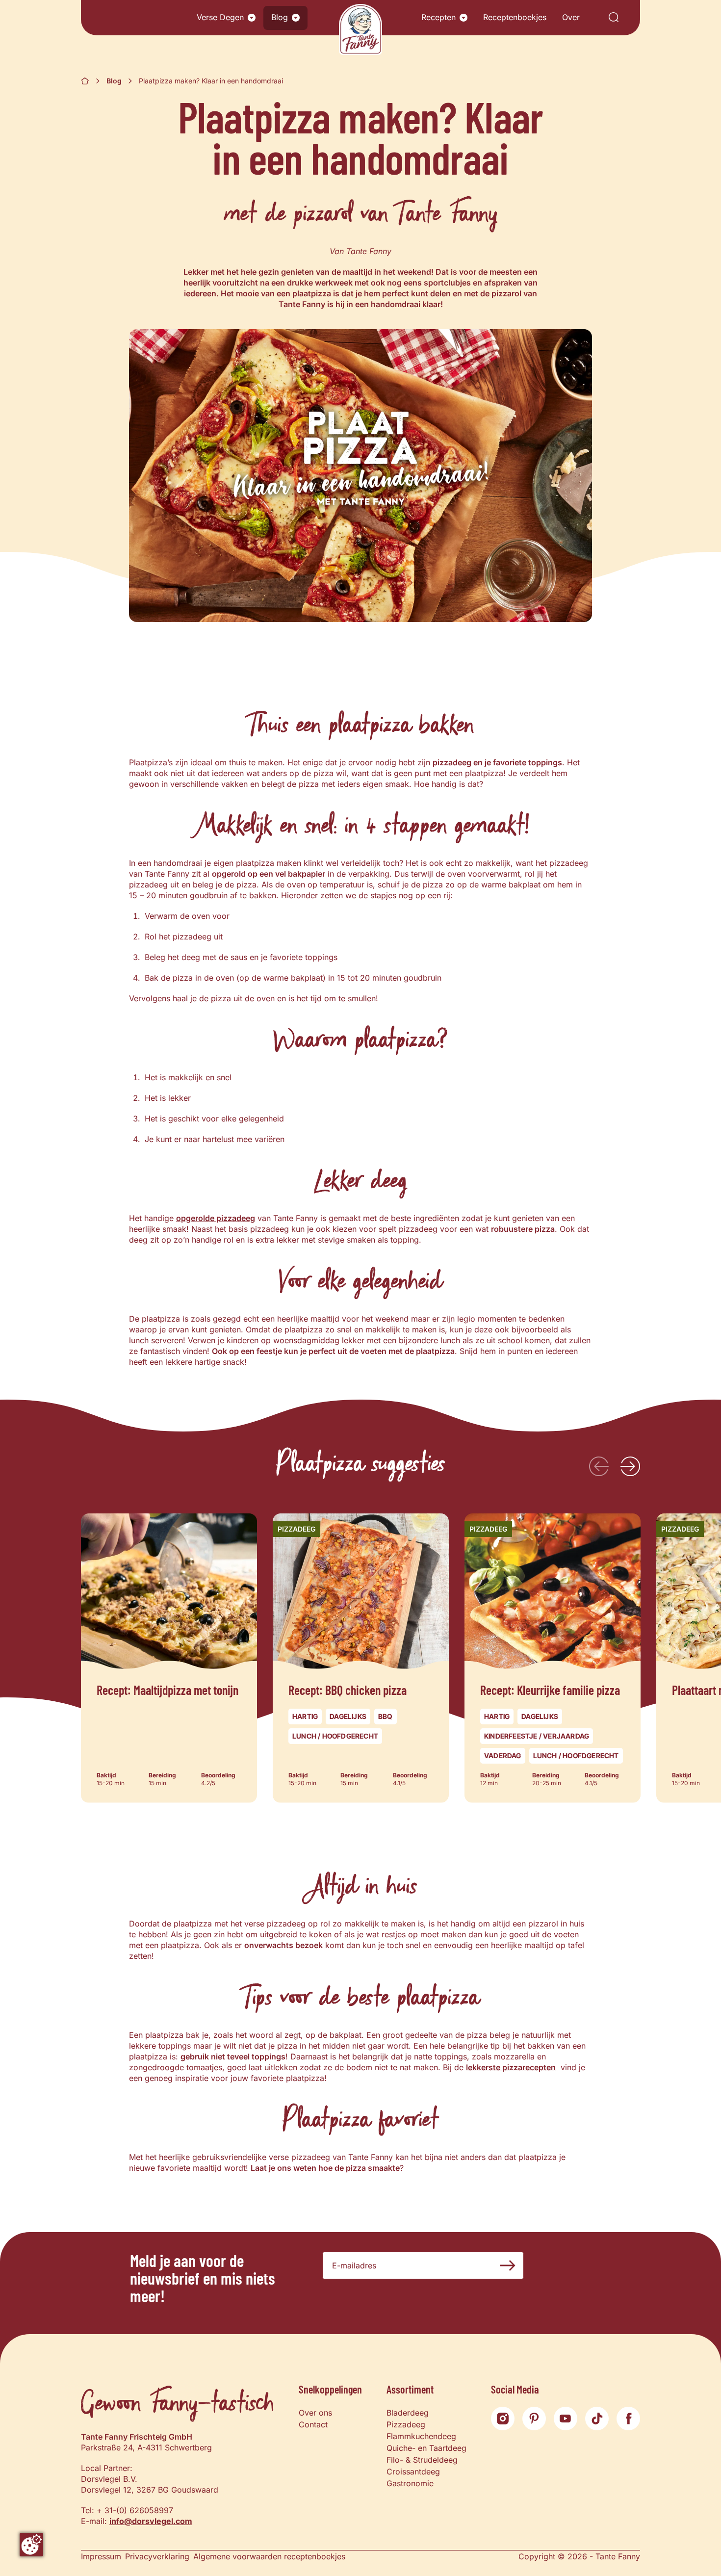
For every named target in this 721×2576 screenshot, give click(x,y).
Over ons (315, 2413)
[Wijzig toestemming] (31, 2545)
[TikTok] (597, 2419)
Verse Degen (220, 17)
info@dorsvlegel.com (151, 2521)
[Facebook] (628, 2419)
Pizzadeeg (406, 2424)
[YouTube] (566, 2419)
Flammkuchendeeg (421, 2436)
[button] (252, 18)
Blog (280, 17)
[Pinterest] (534, 2419)
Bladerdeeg (408, 2413)
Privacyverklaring (157, 2556)
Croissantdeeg (413, 2472)
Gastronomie (410, 2483)
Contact (313, 2424)
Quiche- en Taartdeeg (426, 2448)
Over (571, 17)
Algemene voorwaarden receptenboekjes (269, 2556)
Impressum (101, 2556)
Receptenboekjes (515, 17)
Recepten (438, 17)
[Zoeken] (614, 18)
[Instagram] (503, 2419)
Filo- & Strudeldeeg (422, 2460)
